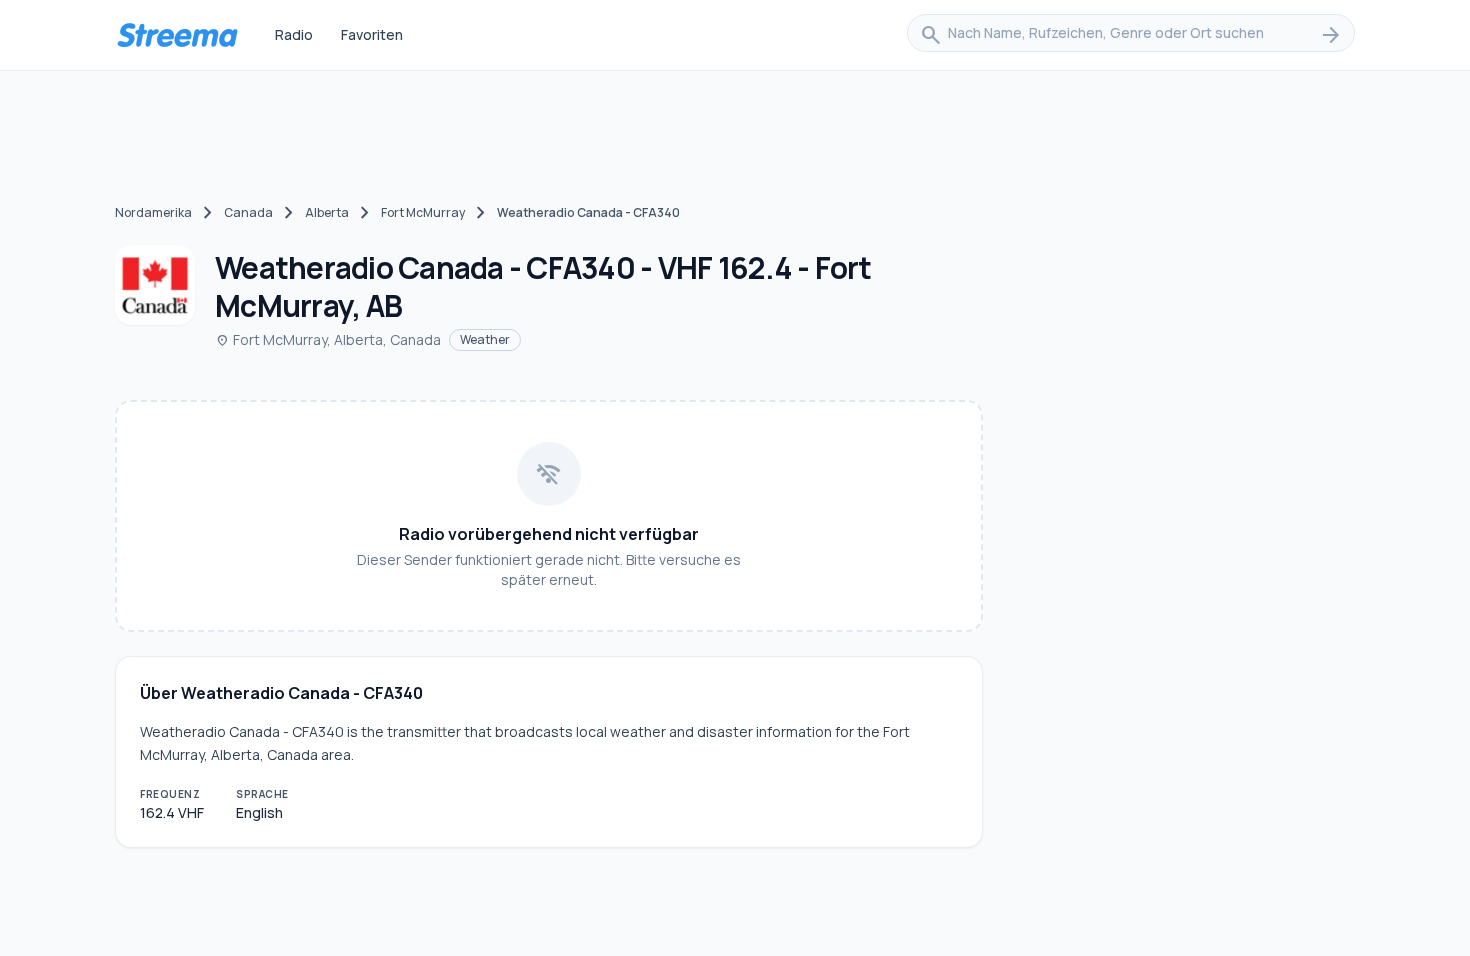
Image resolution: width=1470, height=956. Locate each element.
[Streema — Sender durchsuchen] (177, 35)
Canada (248, 212)
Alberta (327, 212)
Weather (485, 339)
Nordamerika (153, 212)
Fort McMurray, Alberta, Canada (328, 339)
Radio (294, 34)
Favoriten (372, 34)
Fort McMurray (423, 212)
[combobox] (1131, 35)
